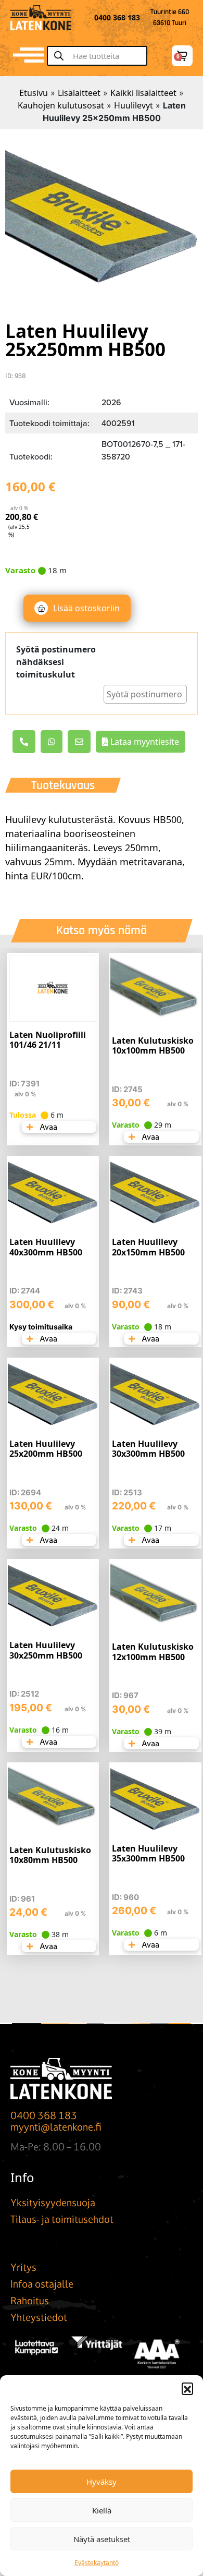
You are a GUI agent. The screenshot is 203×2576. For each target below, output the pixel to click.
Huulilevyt (134, 105)
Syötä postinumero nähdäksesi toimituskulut (56, 662)
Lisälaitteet (79, 93)
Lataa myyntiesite (144, 742)
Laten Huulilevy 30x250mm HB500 (46, 1650)
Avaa (48, 1127)
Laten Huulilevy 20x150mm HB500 (148, 1247)
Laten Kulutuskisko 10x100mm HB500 (153, 1045)
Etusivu (34, 93)
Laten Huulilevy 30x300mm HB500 (148, 1449)
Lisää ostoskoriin (86, 608)
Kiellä (102, 2510)
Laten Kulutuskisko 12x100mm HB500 (153, 1652)
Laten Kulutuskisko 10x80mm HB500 (50, 1855)
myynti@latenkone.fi (56, 2127)
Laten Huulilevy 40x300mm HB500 (46, 1247)
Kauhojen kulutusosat (61, 105)
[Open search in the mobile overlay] (102, 56)
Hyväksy (102, 2482)
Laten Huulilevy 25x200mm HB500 (46, 1449)
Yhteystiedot (39, 2317)
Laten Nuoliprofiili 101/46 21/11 (48, 1040)
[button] (187, 2388)
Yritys (23, 2267)
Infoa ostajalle (42, 2284)
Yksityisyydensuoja (53, 2203)
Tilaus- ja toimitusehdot (62, 2219)
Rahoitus (30, 2301)
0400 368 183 (44, 2115)
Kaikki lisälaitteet (143, 93)
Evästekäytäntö (97, 2563)
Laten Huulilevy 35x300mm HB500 (148, 1853)
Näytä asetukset (102, 2539)
